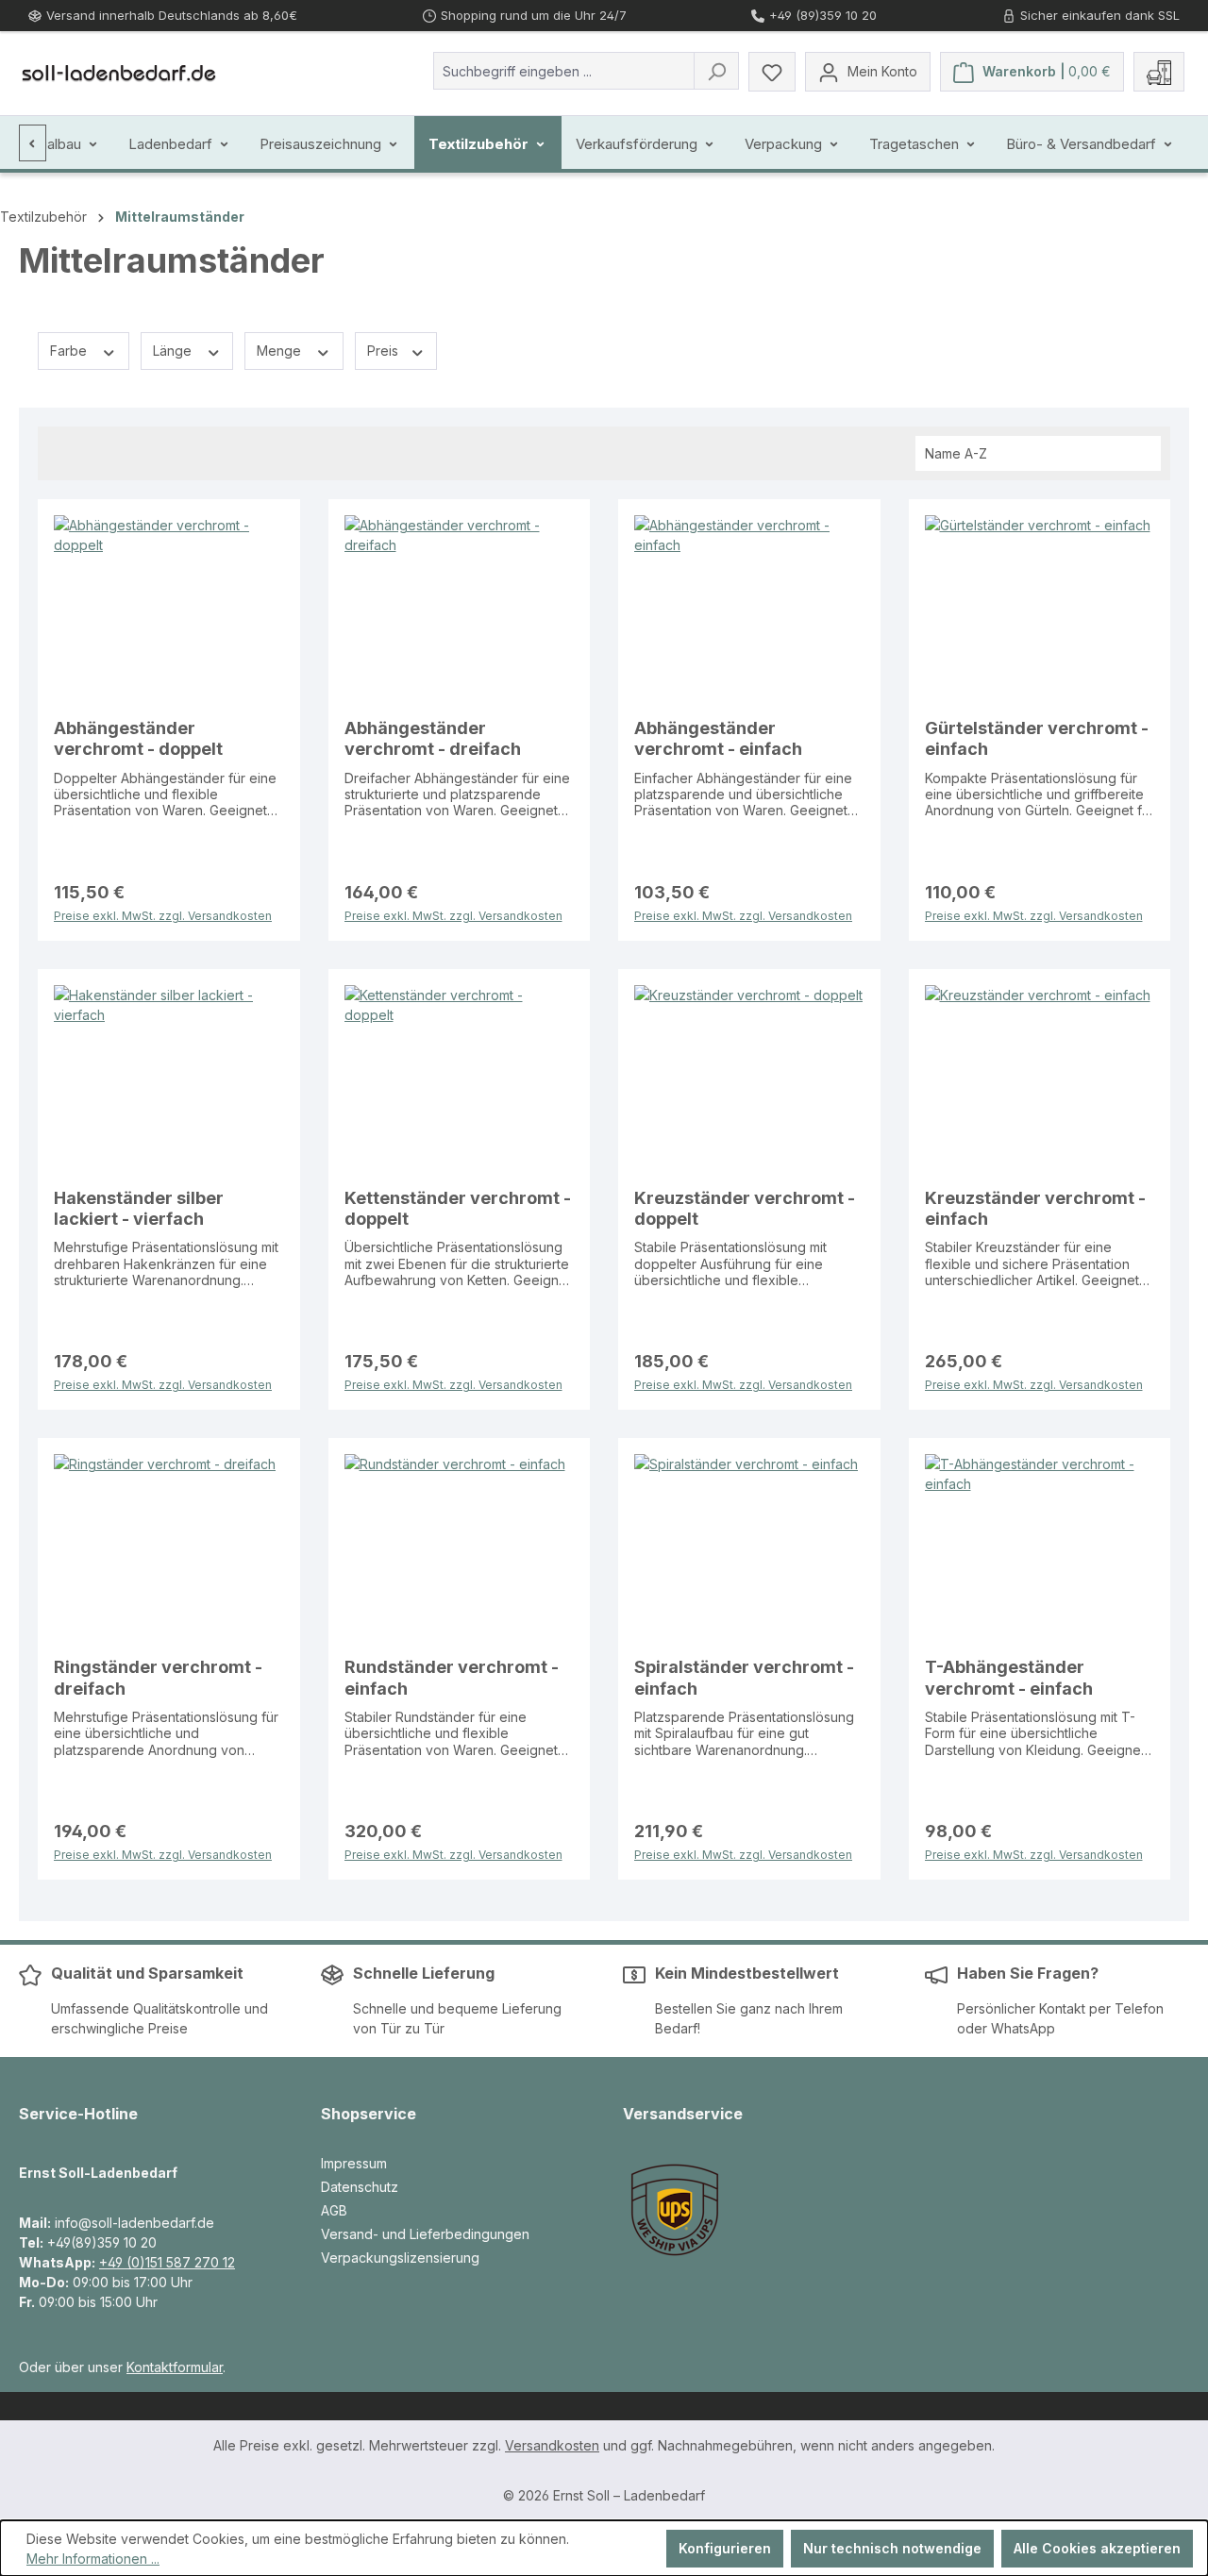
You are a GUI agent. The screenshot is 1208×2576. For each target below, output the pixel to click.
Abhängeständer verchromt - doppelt (138, 738)
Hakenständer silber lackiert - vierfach (139, 1208)
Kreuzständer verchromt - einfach (1035, 1208)
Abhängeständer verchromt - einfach (718, 738)
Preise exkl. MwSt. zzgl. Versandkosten (163, 914)
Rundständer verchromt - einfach (452, 1677)
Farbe (70, 351)
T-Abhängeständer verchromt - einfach (1009, 1677)
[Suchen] (716, 71)
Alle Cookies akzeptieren (1097, 2548)
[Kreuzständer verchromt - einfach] (1040, 1079)
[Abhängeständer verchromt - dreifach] (460, 610)
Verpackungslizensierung (400, 2258)
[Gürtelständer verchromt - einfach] (1040, 610)
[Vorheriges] (33, 143)
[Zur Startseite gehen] (119, 72)
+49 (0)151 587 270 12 (167, 2262)
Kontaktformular (175, 2367)
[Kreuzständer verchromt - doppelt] (749, 1079)
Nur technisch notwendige (892, 2548)
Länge (174, 351)
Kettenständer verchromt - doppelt (458, 1208)
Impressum (354, 2163)
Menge (281, 351)
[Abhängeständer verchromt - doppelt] (169, 610)
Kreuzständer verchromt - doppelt (745, 1208)
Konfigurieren (725, 2548)
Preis (385, 351)
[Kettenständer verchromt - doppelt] (460, 1079)
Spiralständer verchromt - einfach (744, 1677)
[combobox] (564, 71)
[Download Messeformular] (1159, 72)
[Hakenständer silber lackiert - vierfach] (169, 1079)
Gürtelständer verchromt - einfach (1037, 738)
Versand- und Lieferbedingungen (425, 2234)
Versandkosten (552, 2445)
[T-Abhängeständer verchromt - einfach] (1040, 1548)
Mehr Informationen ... (93, 2559)
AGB (334, 2210)
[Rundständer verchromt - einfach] (460, 1548)
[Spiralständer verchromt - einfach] (749, 1548)
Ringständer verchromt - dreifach (158, 1677)
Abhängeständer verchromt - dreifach (433, 738)
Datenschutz (360, 2187)
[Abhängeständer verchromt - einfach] (749, 610)
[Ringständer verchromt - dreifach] (169, 1548)
